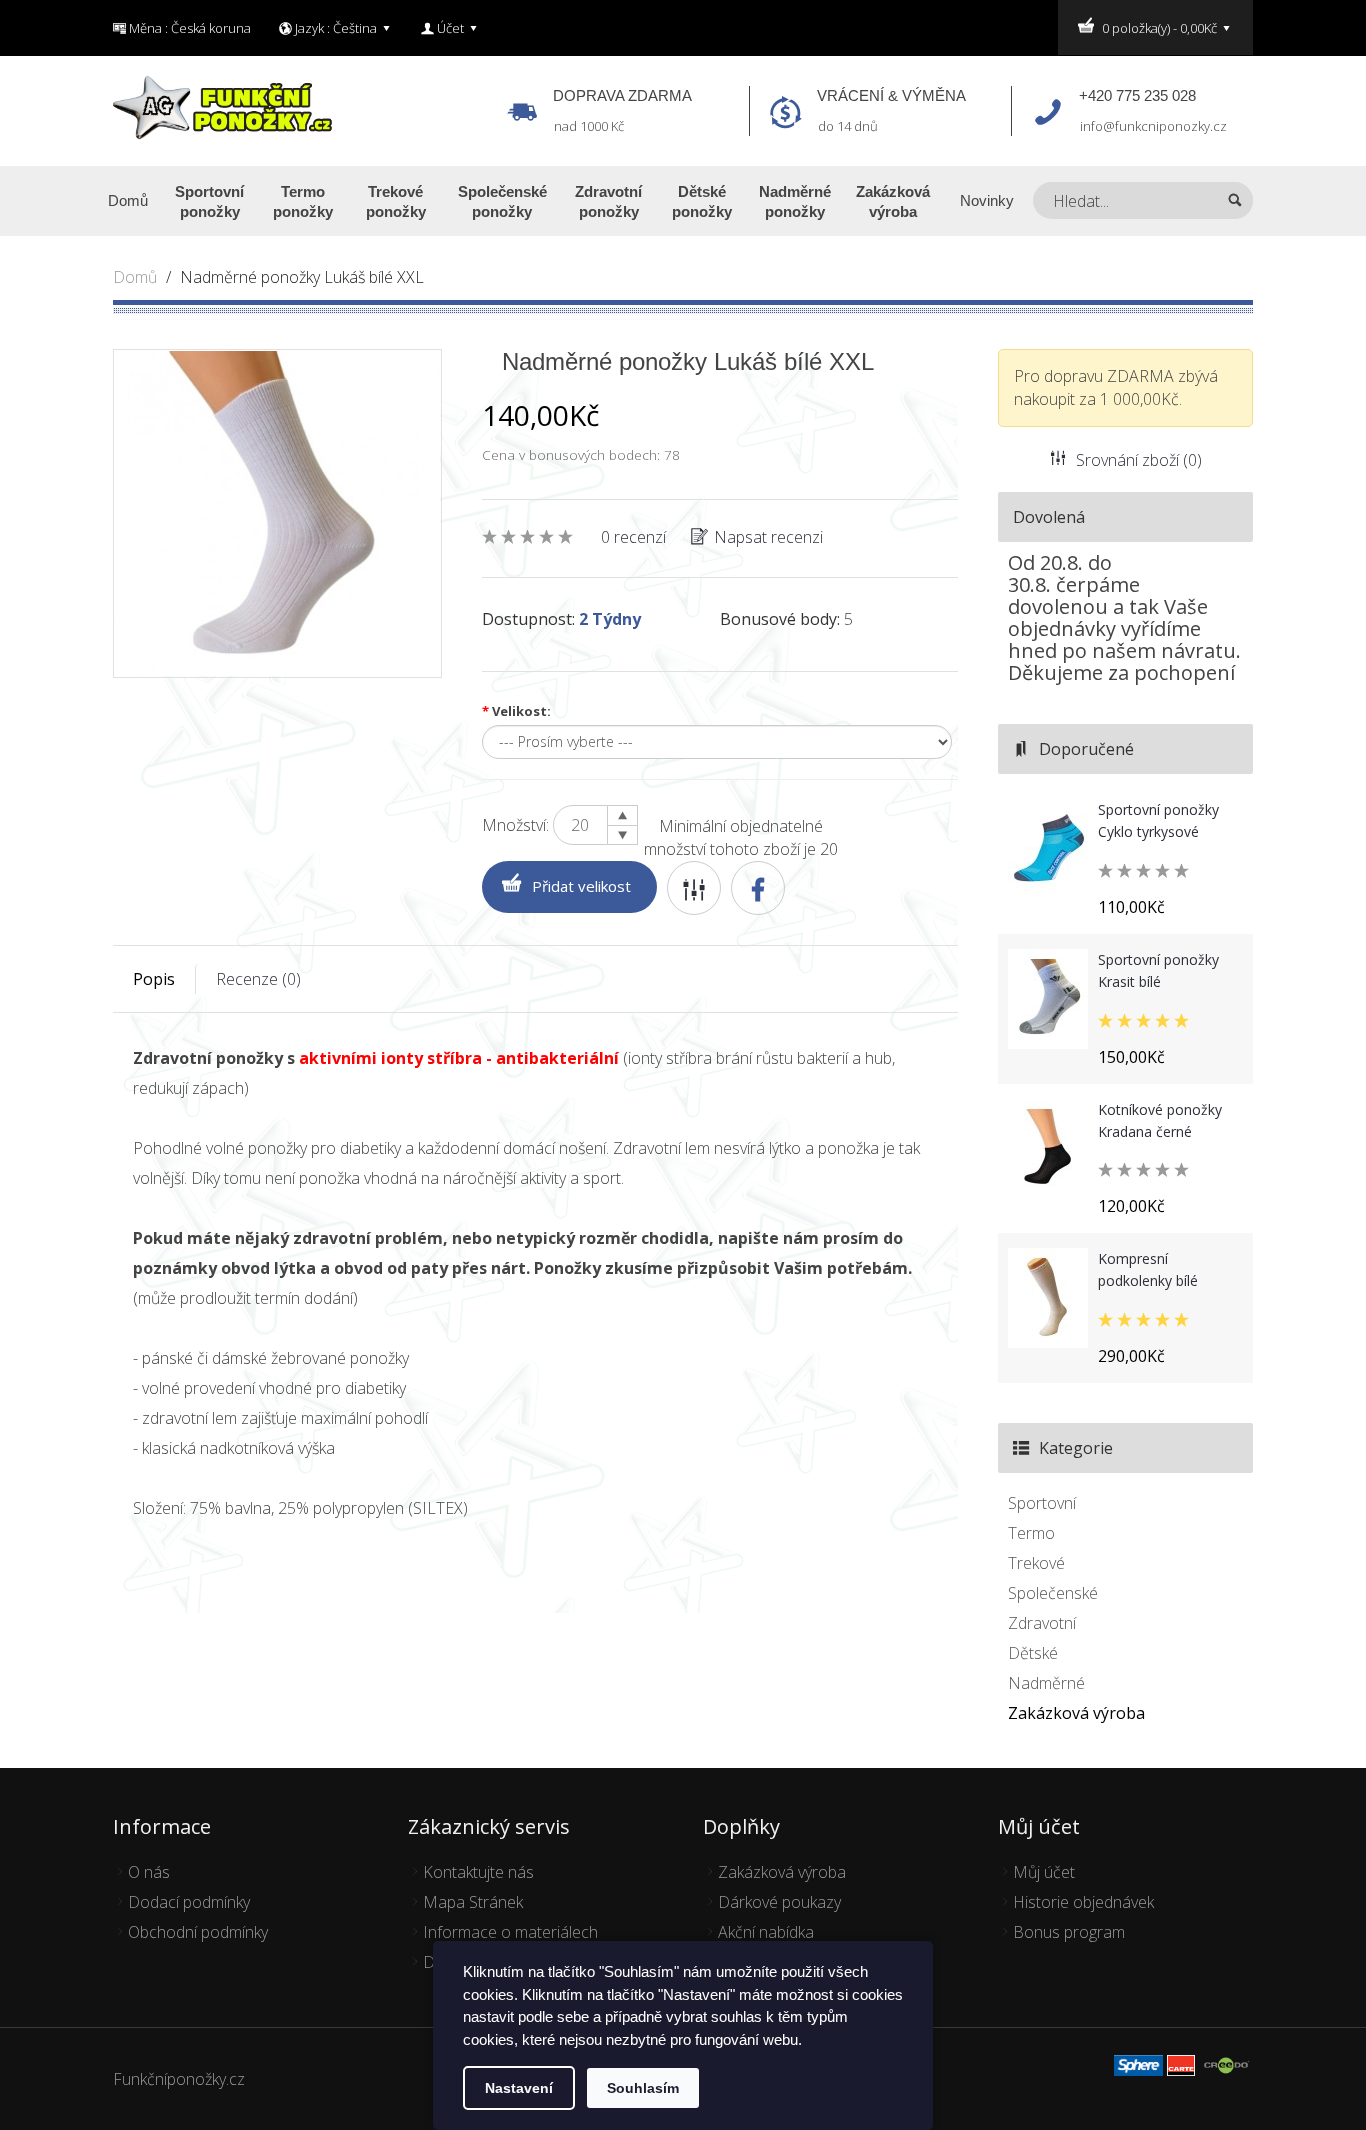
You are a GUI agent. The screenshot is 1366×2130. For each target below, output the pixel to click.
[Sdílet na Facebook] (758, 888)
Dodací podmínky (189, 1902)
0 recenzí (633, 537)
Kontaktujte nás (478, 1872)
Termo (1031, 1533)
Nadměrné (1046, 1683)
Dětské (1033, 1653)
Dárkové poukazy (779, 1902)
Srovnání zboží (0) (1139, 460)
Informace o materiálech (510, 1932)
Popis (154, 979)
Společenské (1053, 1593)
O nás (149, 1872)
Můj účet (1044, 1872)
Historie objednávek (1083, 1902)
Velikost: (516, 711)
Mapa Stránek (473, 1902)
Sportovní (1042, 1503)
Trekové (1036, 1563)
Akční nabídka (766, 1932)
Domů (135, 277)
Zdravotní (1042, 1623)
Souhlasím (643, 2088)
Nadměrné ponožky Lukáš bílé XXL (302, 277)
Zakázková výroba (1076, 1713)
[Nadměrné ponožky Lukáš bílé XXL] (277, 512)
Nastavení (519, 2088)
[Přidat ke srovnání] (694, 888)
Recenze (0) (258, 979)
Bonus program (1069, 1932)
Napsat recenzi (768, 537)
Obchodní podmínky (198, 1932)
